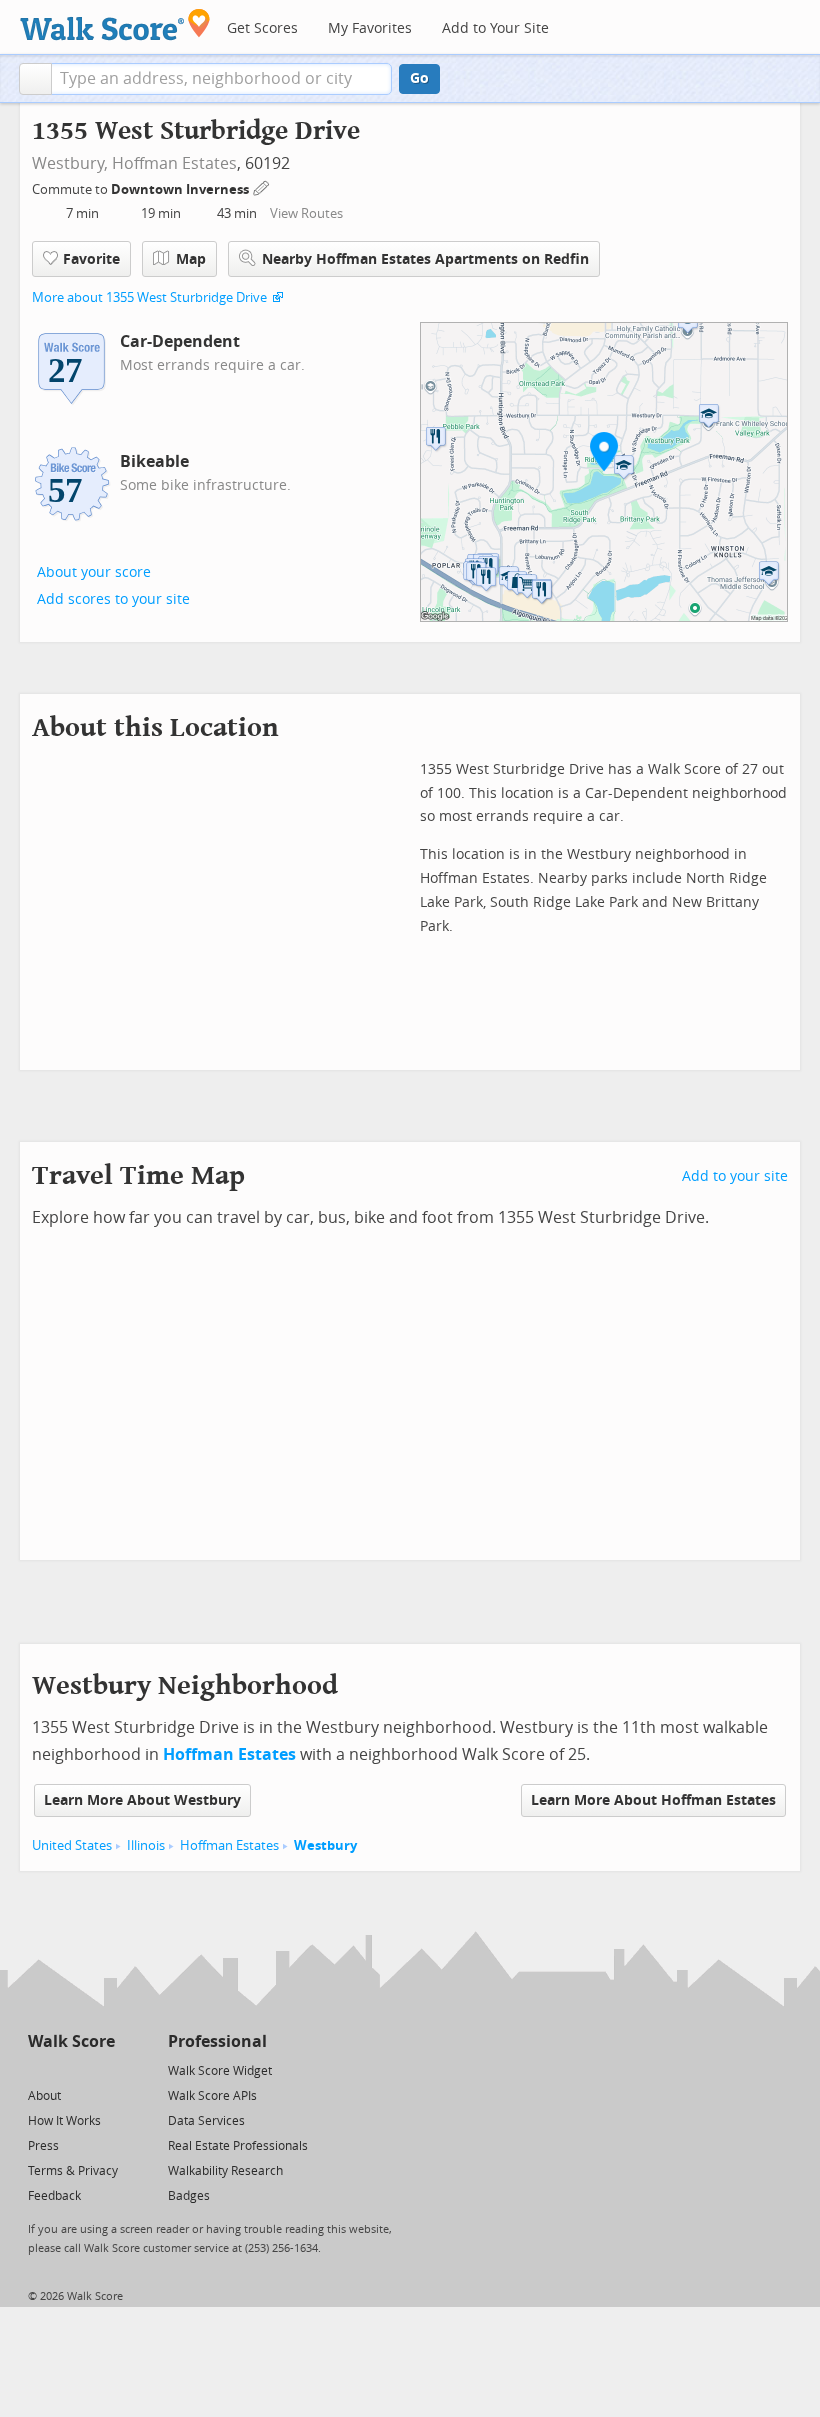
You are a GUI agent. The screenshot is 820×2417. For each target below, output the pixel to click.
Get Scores (262, 28)
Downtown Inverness (181, 189)
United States (72, 1845)
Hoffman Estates (174, 163)
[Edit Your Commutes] (262, 186)
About (44, 2096)
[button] (35, 79)
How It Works (64, 2121)
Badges (189, 2196)
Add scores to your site (113, 599)
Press (43, 2146)
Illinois (146, 1845)
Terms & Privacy (73, 2171)
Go (419, 78)
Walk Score (71, 2041)
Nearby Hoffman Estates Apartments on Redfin (425, 259)
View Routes (306, 213)
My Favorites (370, 28)
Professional (217, 2041)
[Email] (101, 2069)
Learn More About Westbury (142, 1800)
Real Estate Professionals (238, 2146)
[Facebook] (70, 2069)
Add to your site (735, 1176)
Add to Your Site (495, 28)
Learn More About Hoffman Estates (653, 1800)
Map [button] (191, 259)
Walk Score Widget (220, 2071)
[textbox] (221, 79)
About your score (94, 572)
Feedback (54, 2196)
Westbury (325, 1845)
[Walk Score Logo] (115, 24)
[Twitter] (39, 2069)
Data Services (206, 2121)
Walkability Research (225, 2171)
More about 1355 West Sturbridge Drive (149, 297)
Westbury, (70, 163)
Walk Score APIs (212, 2096)
